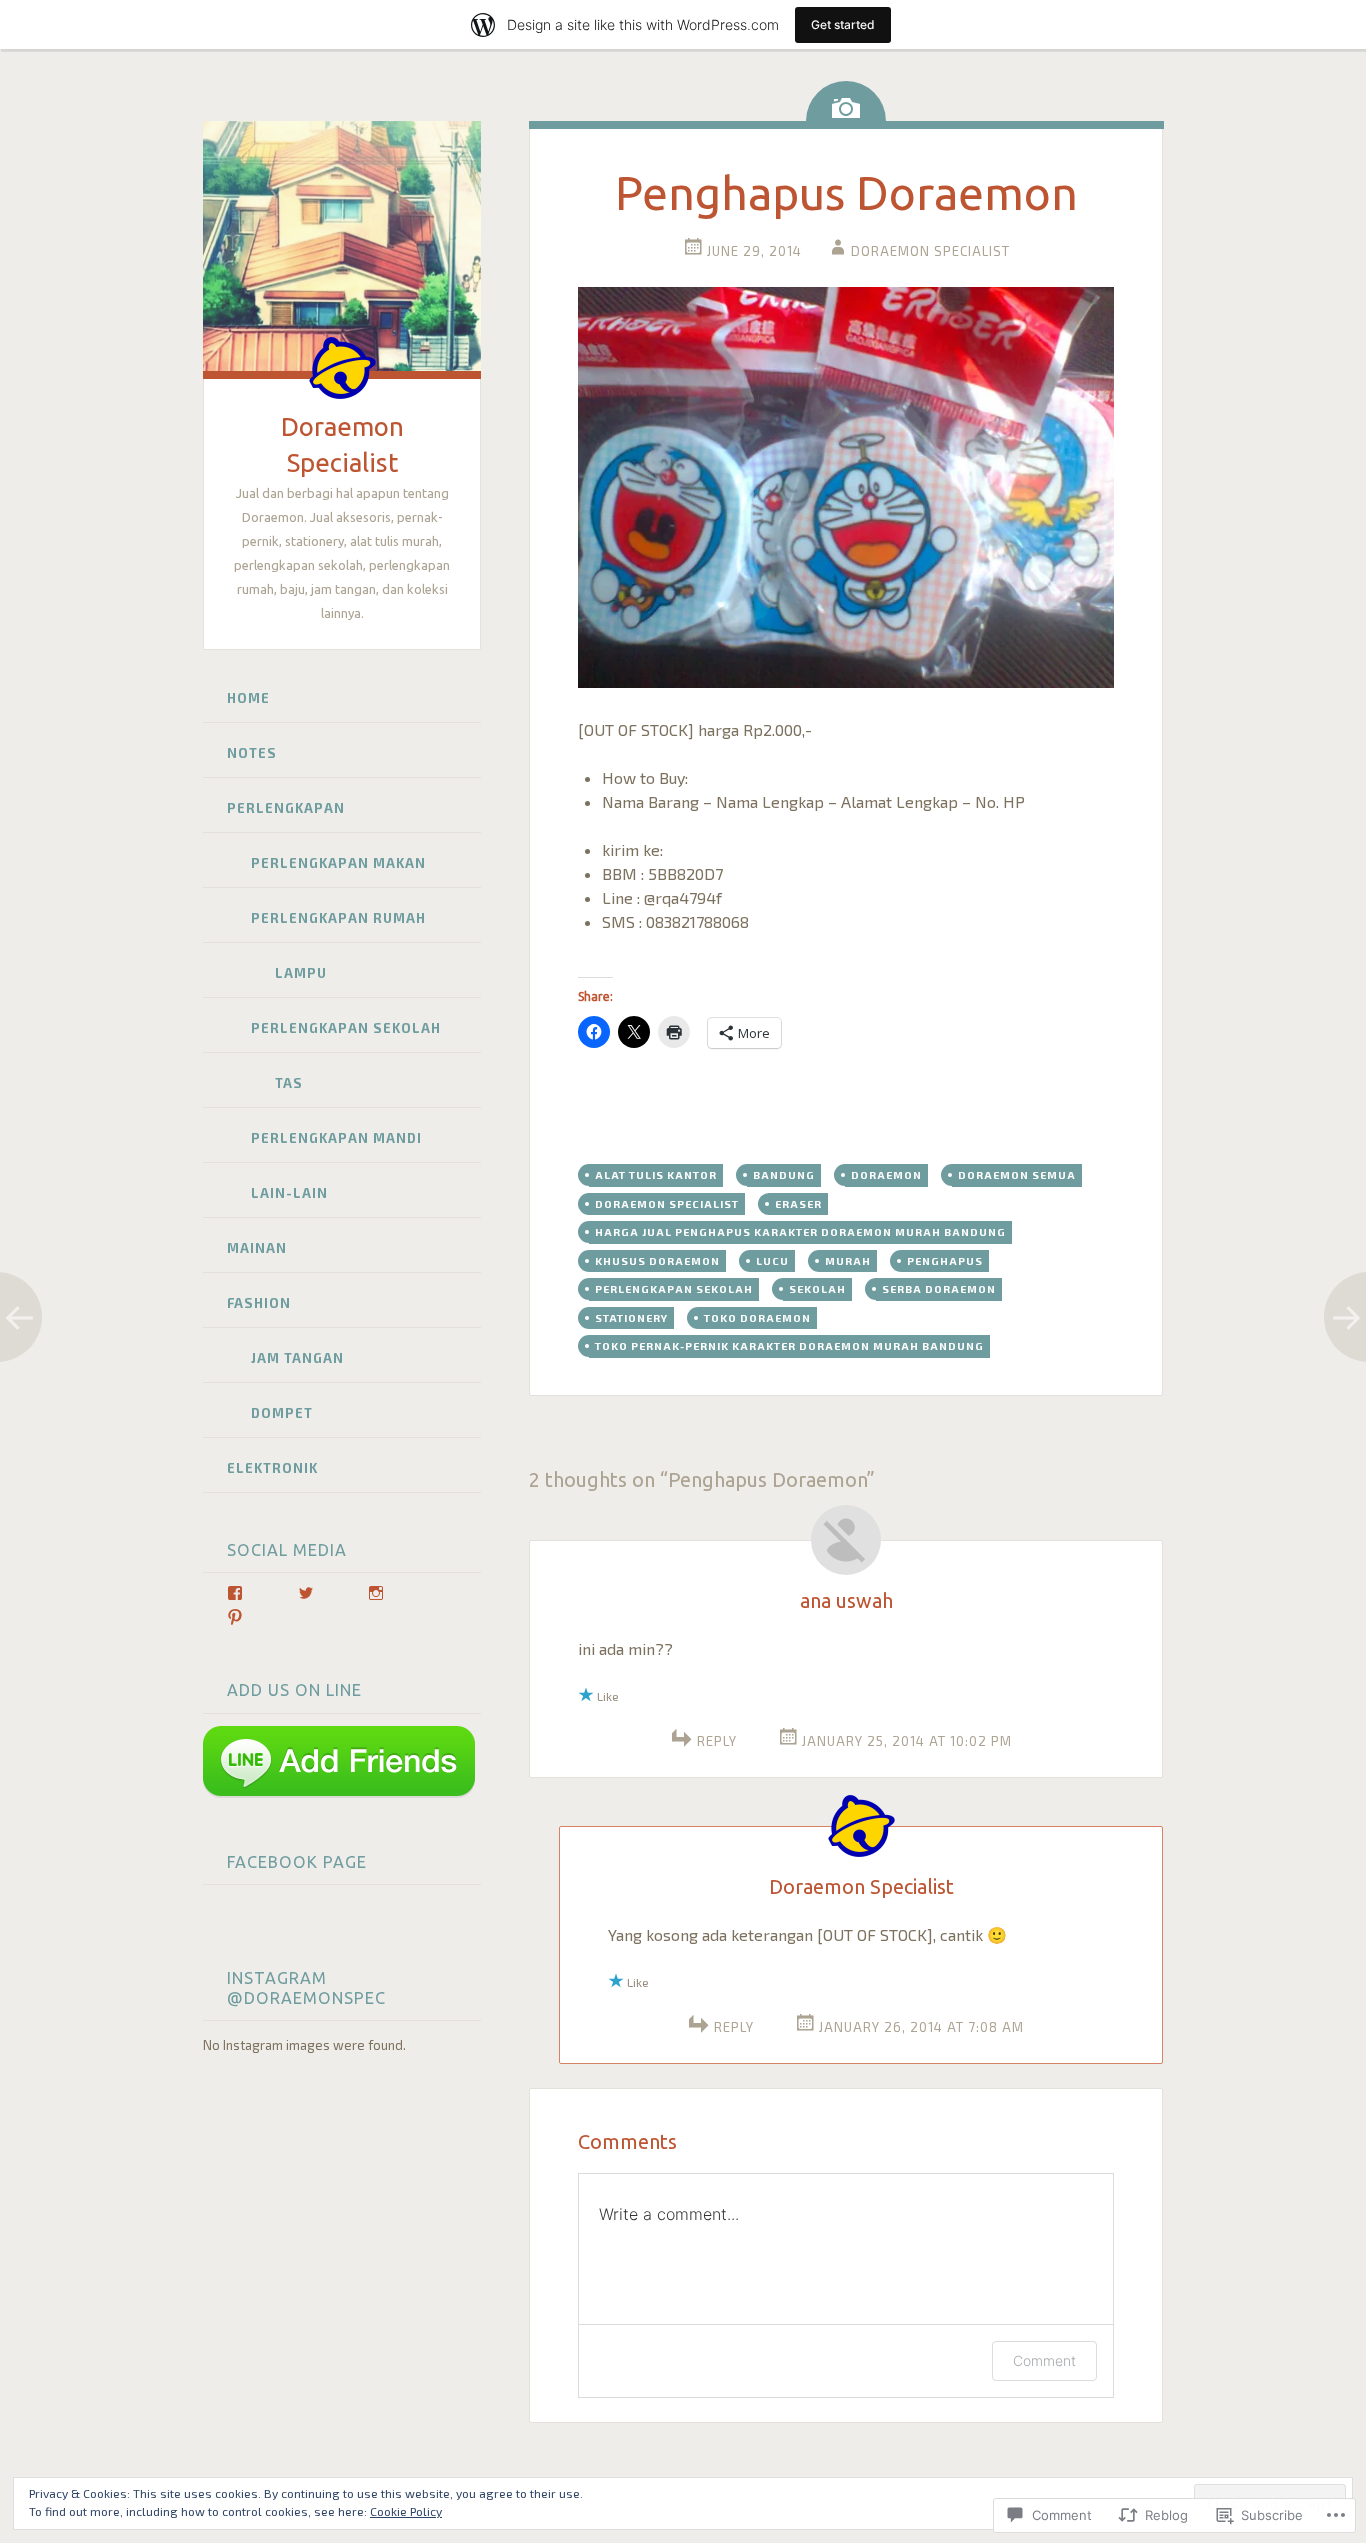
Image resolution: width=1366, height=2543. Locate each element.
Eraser (798, 1203)
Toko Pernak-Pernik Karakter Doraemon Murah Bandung (789, 1345)
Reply (717, 1741)
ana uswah (846, 1600)
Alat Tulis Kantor (656, 1174)
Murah (848, 1260)
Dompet (282, 1413)
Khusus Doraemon (657, 1260)
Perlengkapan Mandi (336, 1138)
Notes (252, 753)
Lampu (301, 973)
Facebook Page (297, 1862)
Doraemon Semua (1017, 1174)
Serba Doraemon (939, 1288)
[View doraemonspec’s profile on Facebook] (235, 1593)
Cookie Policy (406, 2511)
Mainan (257, 1248)
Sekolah (817, 1288)
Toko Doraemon (757, 1317)
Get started (843, 24)
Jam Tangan (297, 1358)
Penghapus (945, 1260)
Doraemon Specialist (930, 251)
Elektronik (272, 1468)
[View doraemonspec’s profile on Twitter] (306, 1593)
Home (248, 698)
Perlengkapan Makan (338, 863)
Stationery (631, 1317)
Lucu (772, 1260)
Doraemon (886, 1174)
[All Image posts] (846, 101)
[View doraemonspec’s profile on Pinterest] (235, 1617)
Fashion (259, 1303)
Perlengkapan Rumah (338, 918)
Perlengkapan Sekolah (346, 1028)
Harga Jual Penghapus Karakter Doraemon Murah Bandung (800, 1231)
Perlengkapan (286, 808)
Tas (289, 1083)
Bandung (784, 1174)
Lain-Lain (289, 1193)
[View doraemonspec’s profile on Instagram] (376, 1593)
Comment (1044, 2360)
